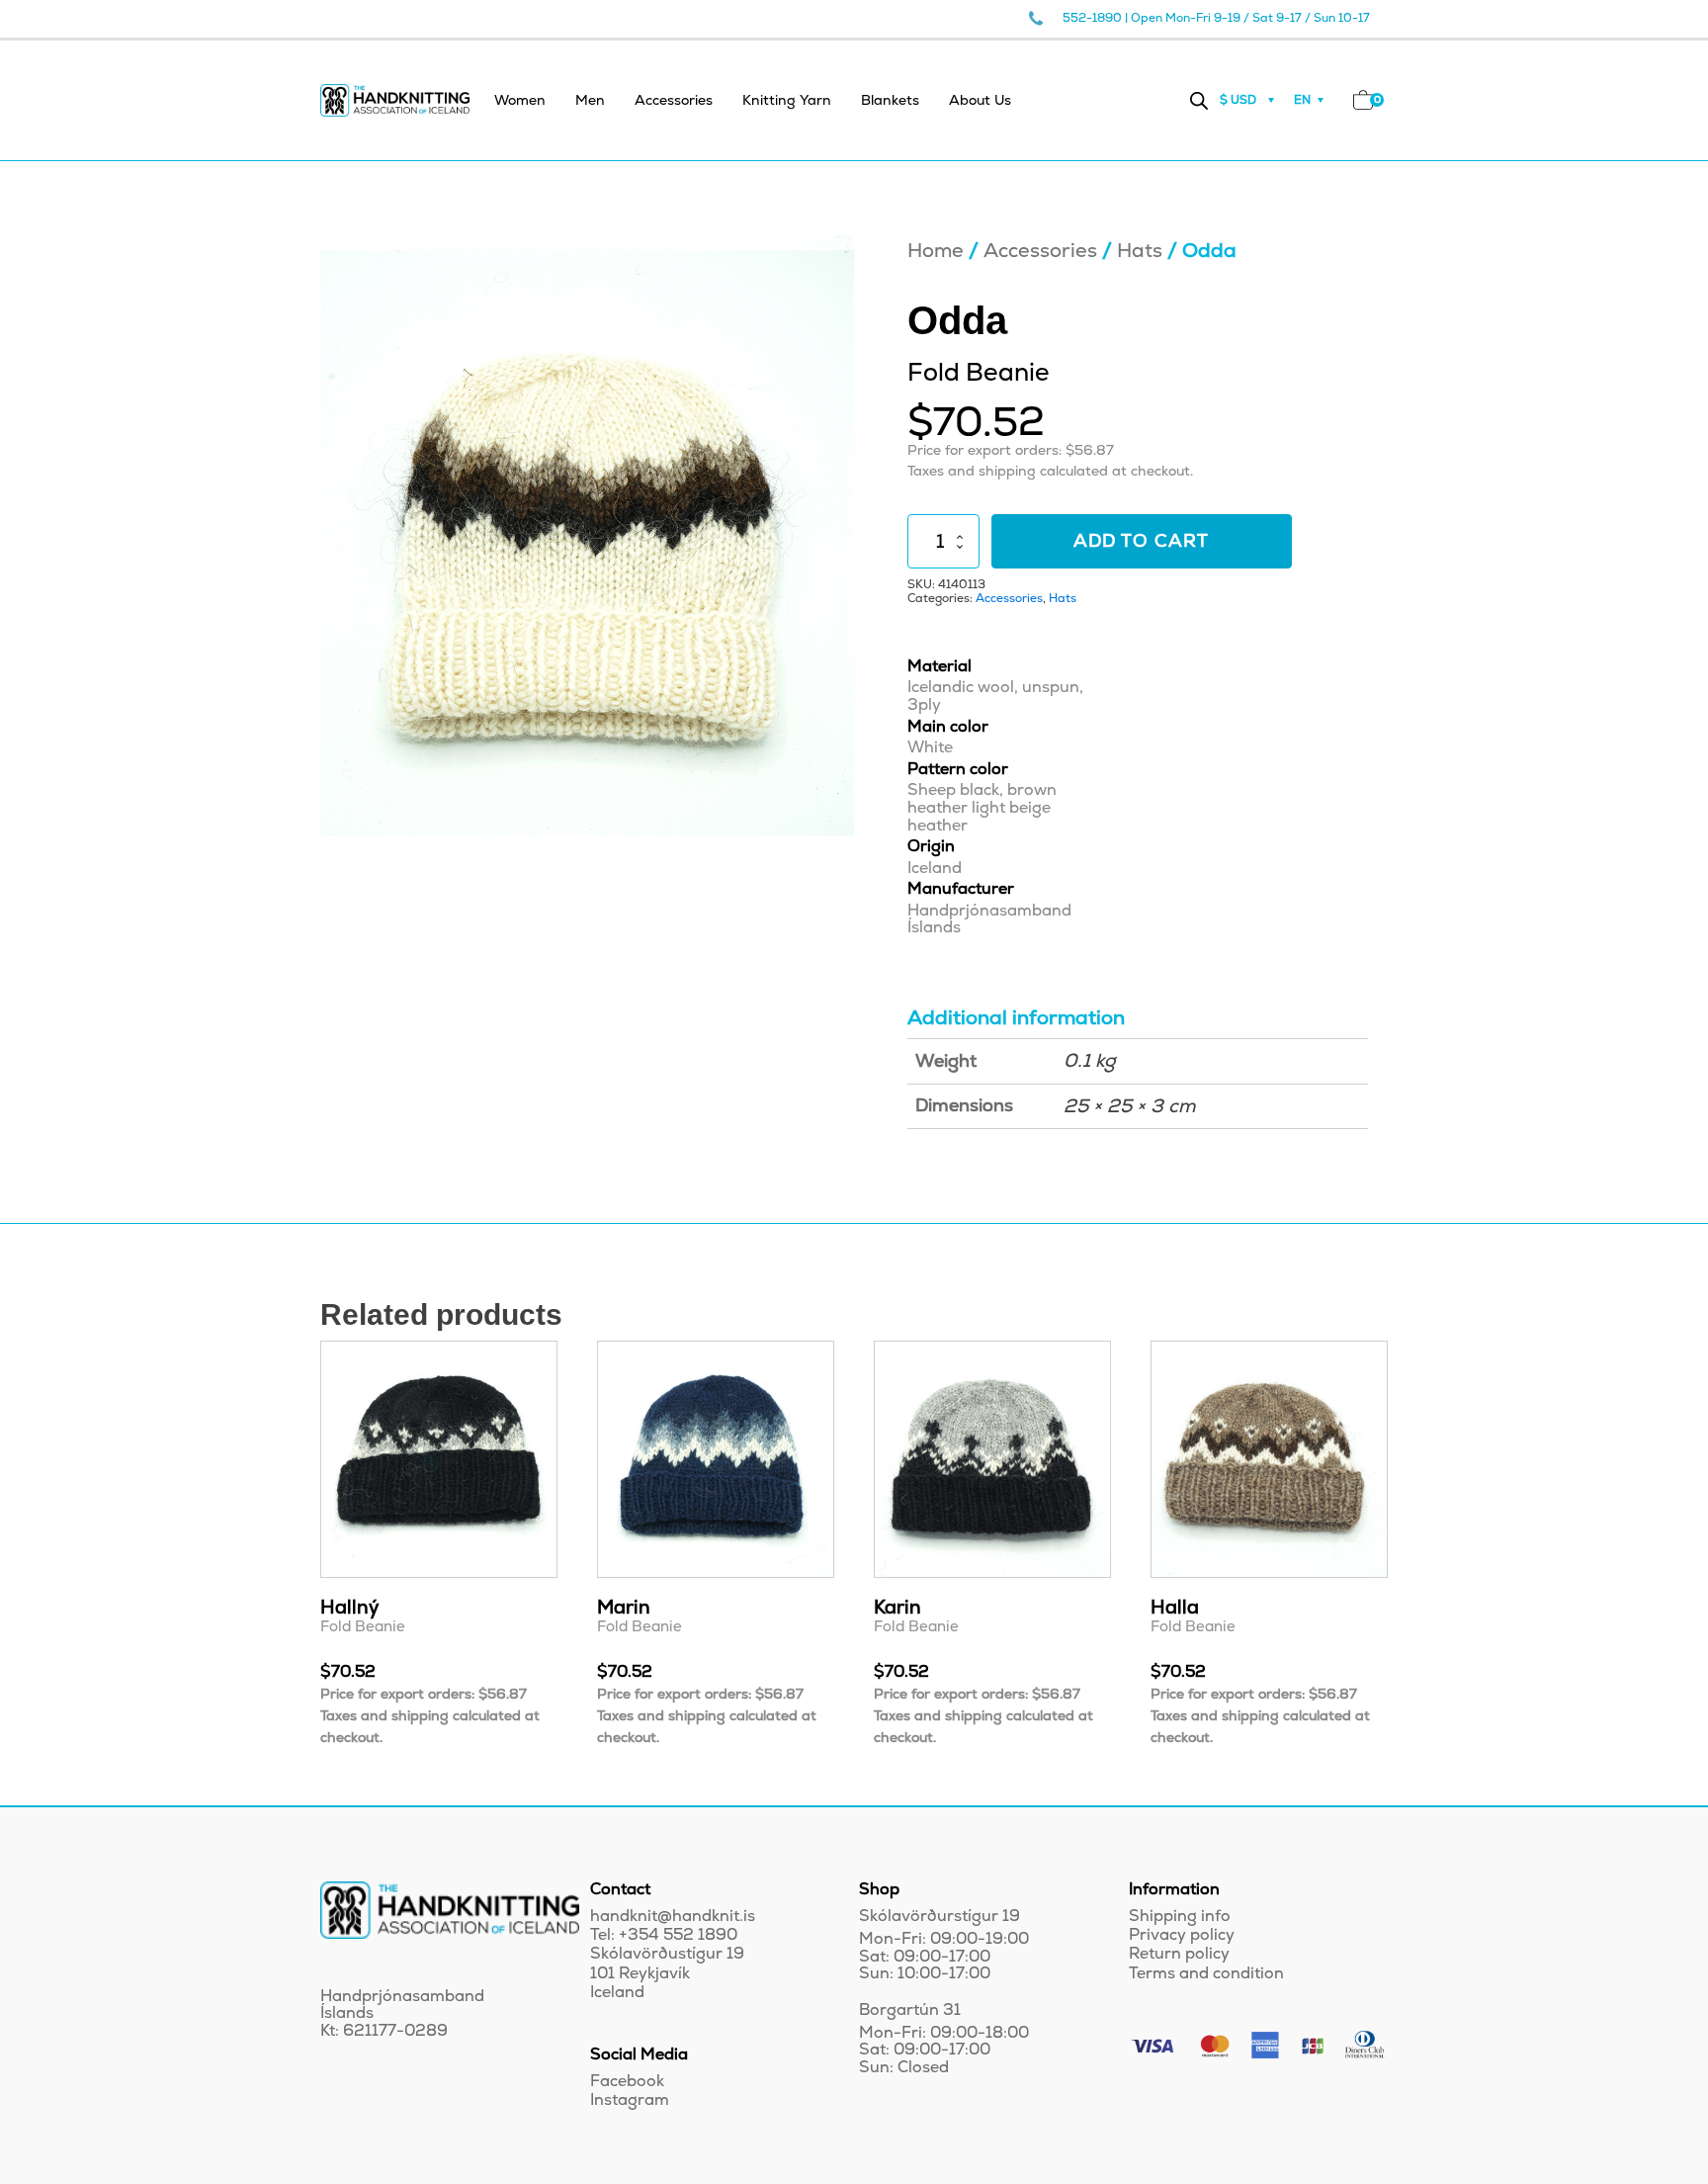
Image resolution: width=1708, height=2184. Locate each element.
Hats (1140, 251)
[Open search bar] (1199, 100)
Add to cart (1141, 541)
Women (520, 100)
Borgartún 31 (910, 2010)
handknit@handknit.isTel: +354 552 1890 (673, 1926)
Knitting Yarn (787, 100)
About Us (980, 100)
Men (590, 100)
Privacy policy (1182, 1935)
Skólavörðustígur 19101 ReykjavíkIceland (667, 1973)
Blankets (890, 100)
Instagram (630, 2100)
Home (936, 251)
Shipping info (1180, 1917)
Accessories (674, 100)
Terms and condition (1206, 1974)
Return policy (1179, 1954)
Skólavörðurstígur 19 (939, 1917)
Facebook (627, 2082)
